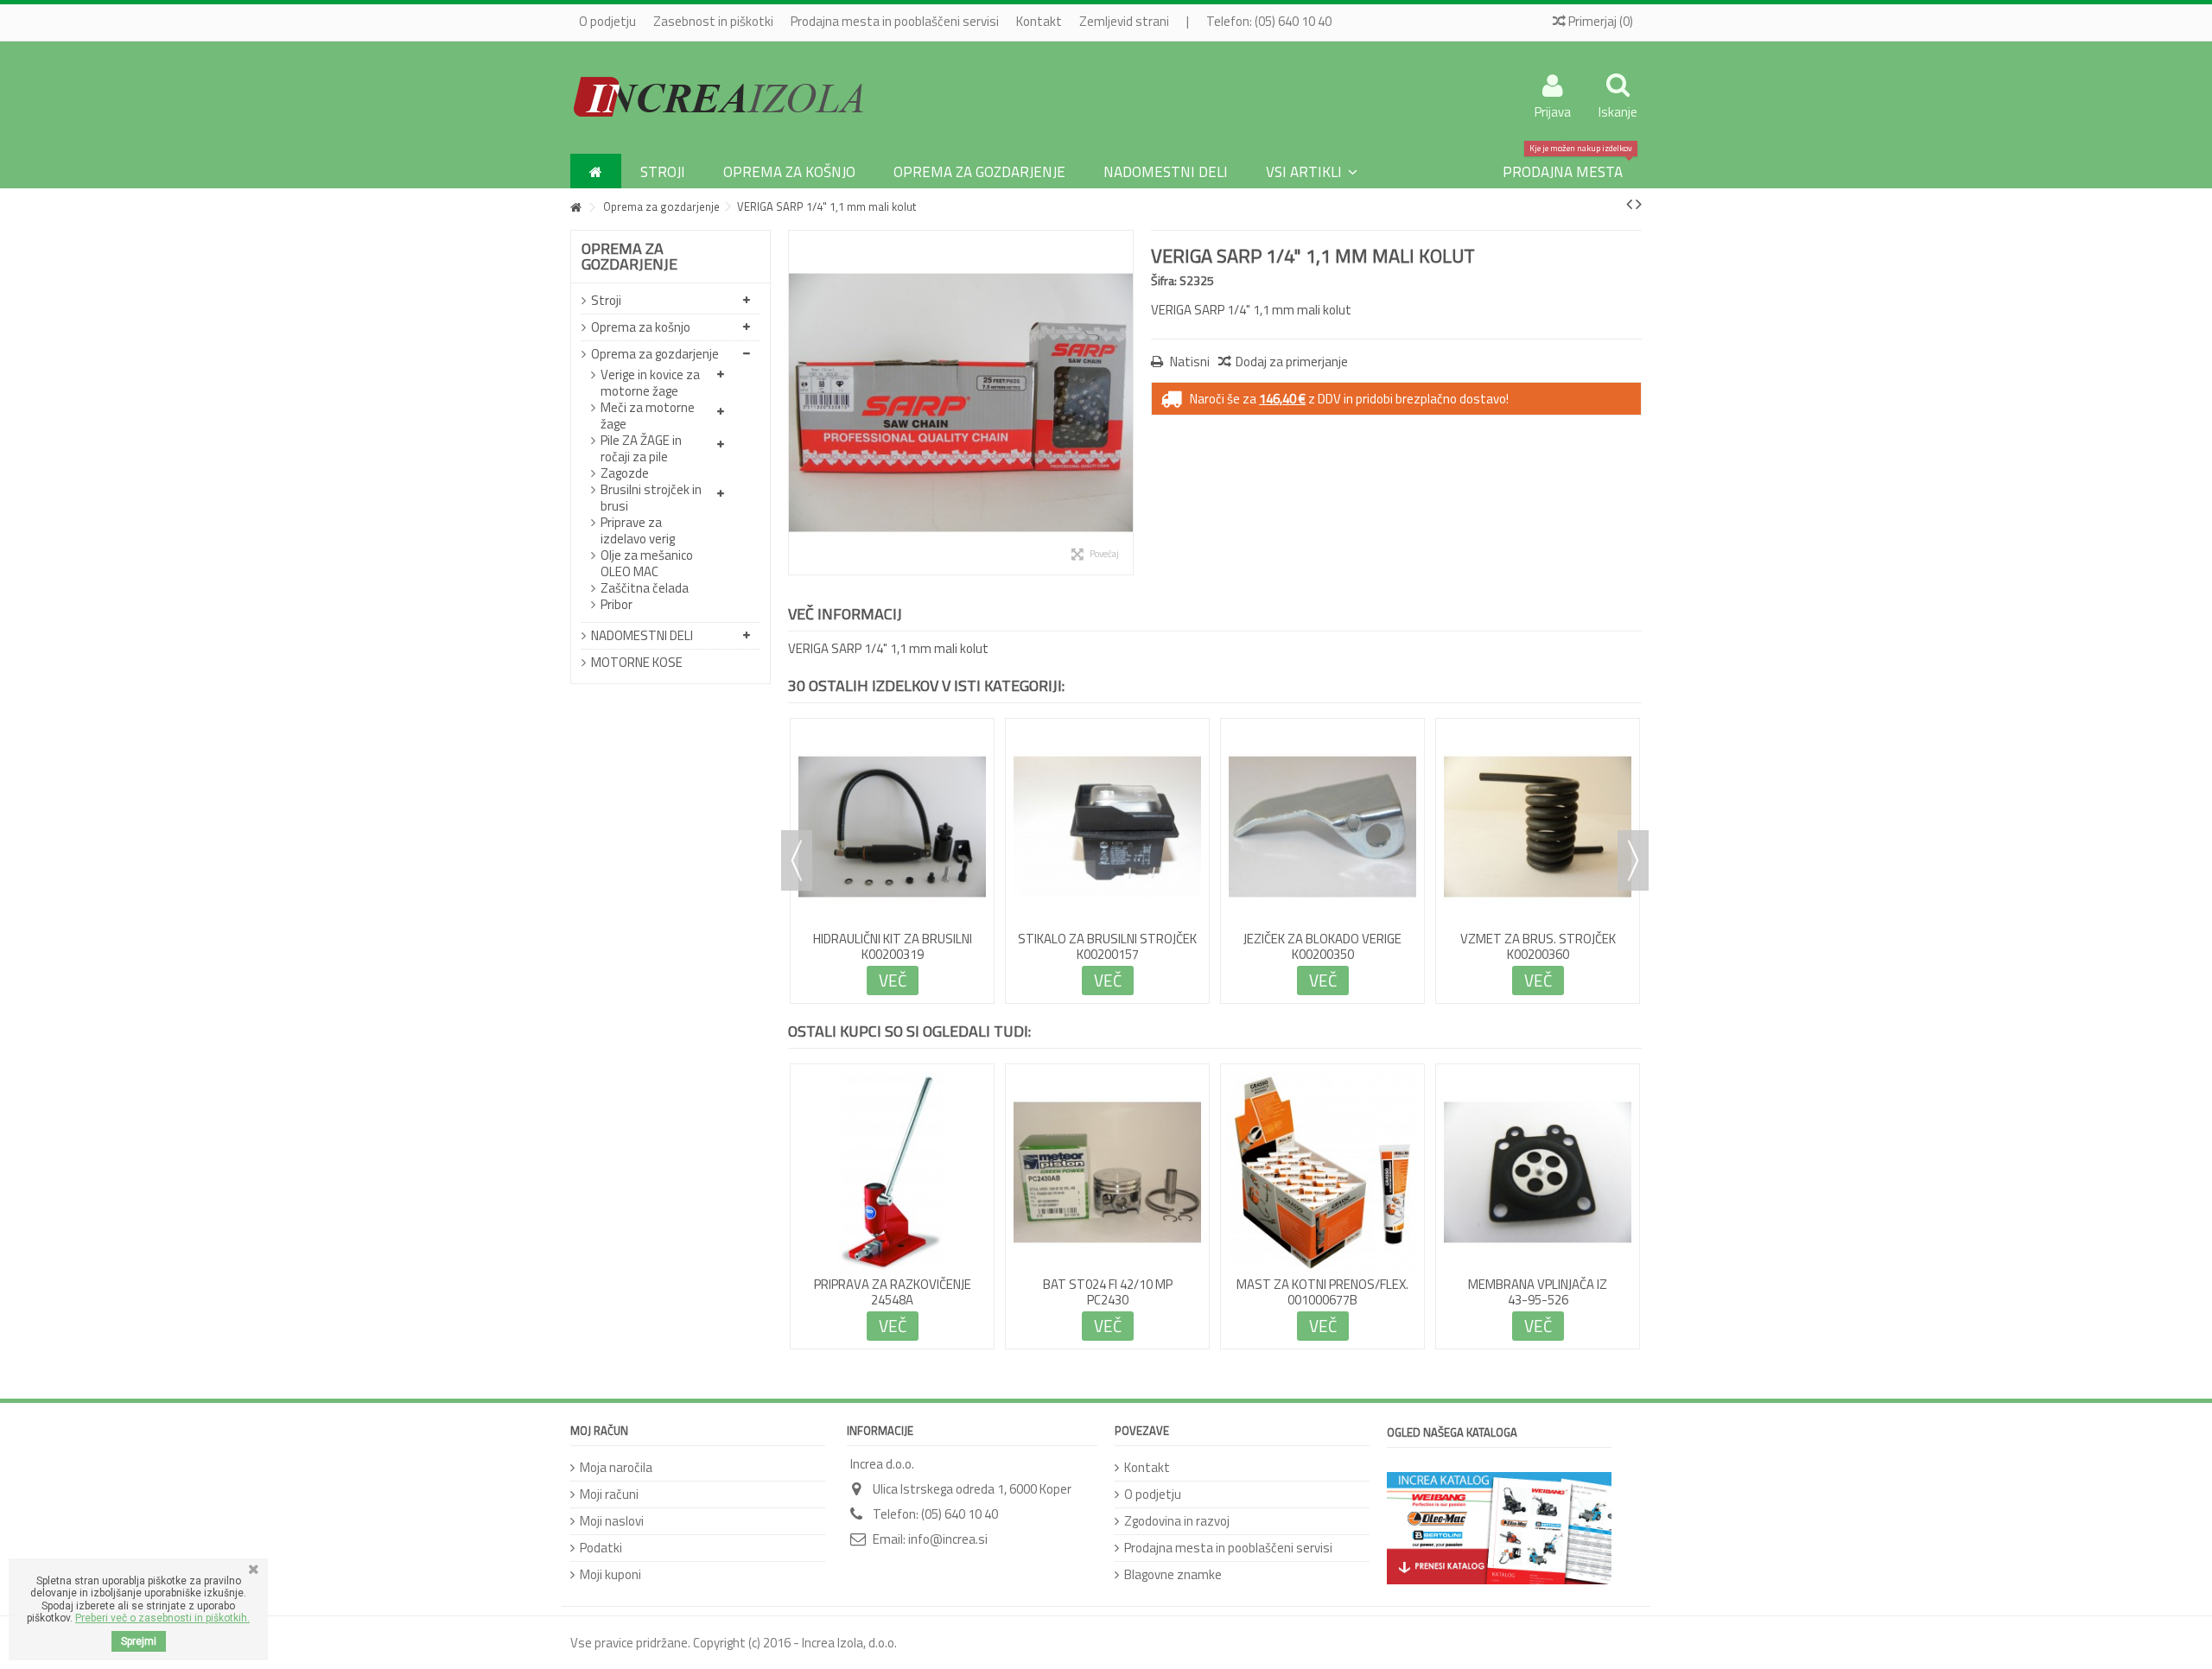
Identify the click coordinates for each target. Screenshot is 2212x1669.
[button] (1312, 171)
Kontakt (1039, 21)
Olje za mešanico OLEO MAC (647, 563)
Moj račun (599, 1431)
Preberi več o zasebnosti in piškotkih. (162, 1618)
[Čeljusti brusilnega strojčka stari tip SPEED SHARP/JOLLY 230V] (1322, 752)
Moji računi (609, 1494)
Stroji (606, 300)
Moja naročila (616, 1467)
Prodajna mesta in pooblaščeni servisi (895, 21)
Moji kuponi (610, 1574)
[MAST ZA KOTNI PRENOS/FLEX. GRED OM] (1322, 1172)
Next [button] (1633, 860)
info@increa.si (948, 1539)
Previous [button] (797, 860)
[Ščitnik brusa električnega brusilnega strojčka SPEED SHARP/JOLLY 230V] (1107, 752)
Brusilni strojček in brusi (651, 498)
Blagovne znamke (1173, 1574)
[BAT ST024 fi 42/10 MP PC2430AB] (1107, 1172)
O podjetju (607, 21)
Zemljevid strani (1124, 21)
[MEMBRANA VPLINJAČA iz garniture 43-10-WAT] (1538, 1172)
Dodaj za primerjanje (1292, 362)
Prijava (1553, 110)
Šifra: (1164, 280)
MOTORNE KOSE (637, 662)
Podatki (601, 1548)
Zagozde (625, 473)
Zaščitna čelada (645, 588)
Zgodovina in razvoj (1177, 1521)
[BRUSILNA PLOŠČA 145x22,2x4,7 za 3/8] (892, 752)
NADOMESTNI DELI (642, 635)
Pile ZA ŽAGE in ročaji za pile (641, 448)
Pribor (617, 604)
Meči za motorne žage (648, 416)
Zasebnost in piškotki (713, 21)
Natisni (1189, 362)
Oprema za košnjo (641, 327)
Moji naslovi (612, 1521)
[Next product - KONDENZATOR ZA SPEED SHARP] (1639, 204)
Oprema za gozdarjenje (655, 354)
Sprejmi (139, 1641)
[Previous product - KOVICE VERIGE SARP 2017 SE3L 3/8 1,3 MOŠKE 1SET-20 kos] (1629, 204)
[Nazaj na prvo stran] (575, 208)
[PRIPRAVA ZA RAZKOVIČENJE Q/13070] (892, 1172)
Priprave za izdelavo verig (638, 530)
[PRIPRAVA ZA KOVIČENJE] (1538, 752)
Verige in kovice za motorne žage (650, 383)
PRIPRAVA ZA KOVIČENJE (1538, 790)
